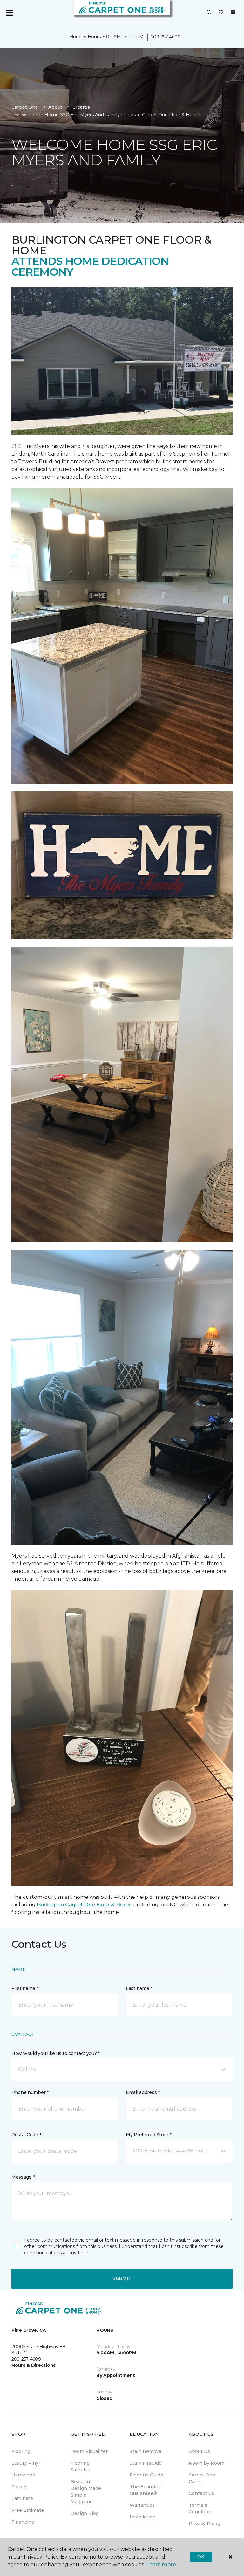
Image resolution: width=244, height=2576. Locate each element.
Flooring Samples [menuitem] (80, 2466)
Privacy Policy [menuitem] (205, 2524)
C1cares (81, 107)
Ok (201, 2557)
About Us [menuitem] (199, 2451)
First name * (25, 1988)
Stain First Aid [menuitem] (146, 2463)
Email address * (143, 2092)
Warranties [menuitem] (142, 2505)
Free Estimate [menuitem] (28, 2510)
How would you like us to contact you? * (56, 2053)
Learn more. (162, 2564)
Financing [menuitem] (23, 2522)
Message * (23, 2177)
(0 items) (233, 12)
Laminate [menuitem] (22, 2498)
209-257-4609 (166, 37)
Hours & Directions (34, 2365)
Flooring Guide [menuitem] (146, 2475)
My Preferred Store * (149, 2135)
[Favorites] (221, 13)
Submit (122, 2278)
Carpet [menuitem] (19, 2487)
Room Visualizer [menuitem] (89, 2451)
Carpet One (25, 107)
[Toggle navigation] (9, 13)
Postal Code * (26, 2135)
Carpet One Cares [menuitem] (202, 2478)
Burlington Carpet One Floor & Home (85, 1905)
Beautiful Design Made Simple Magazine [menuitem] (86, 2492)
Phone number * (30, 2092)
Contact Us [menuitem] (201, 2493)
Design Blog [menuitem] (85, 2513)
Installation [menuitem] (143, 2517)
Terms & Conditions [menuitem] (201, 2508)
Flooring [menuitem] (21, 2451)
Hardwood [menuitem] (23, 2475)
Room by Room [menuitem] (207, 2463)
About (55, 107)
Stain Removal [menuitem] (146, 2451)
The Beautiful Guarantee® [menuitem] (145, 2490)
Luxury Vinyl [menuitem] (26, 2463)
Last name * (139, 1988)
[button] (209, 13)
